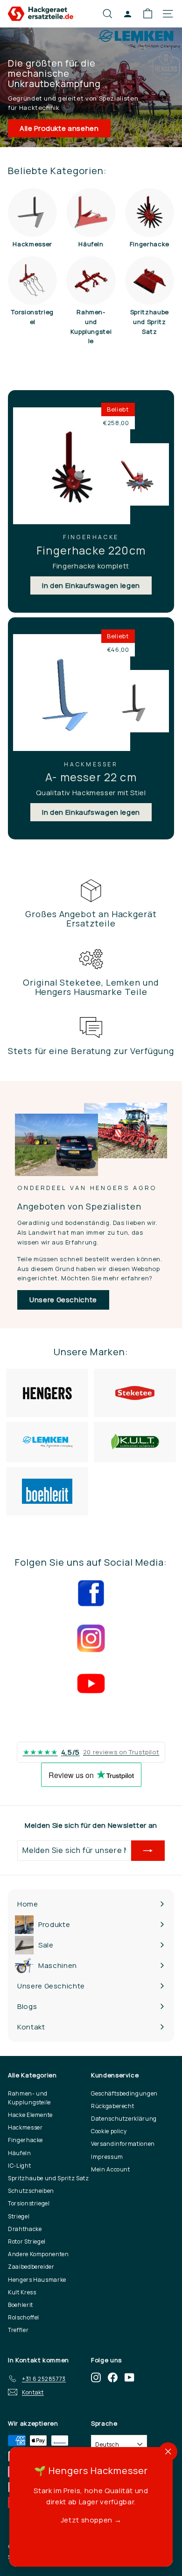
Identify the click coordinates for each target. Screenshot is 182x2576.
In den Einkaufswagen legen (91, 585)
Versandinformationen (123, 2144)
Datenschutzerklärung (124, 2119)
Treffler (18, 2330)
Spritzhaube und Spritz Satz (49, 2178)
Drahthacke (25, 2229)
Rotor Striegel (27, 2241)
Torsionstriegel (29, 2203)
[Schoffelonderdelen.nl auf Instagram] (96, 2377)
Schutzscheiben (31, 2191)
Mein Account (111, 2169)
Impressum (107, 2157)
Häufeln (20, 2153)
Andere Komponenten (38, 2254)
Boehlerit (21, 2305)
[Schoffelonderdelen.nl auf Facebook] (113, 2377)
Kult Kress (22, 2292)
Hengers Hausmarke (37, 2280)
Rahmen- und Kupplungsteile (29, 2098)
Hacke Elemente (30, 2115)
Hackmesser (25, 2127)
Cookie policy (109, 2131)
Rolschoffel (24, 2317)
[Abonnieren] (148, 1851)
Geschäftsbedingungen (124, 2093)
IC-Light (19, 2166)
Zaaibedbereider (31, 2267)
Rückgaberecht (112, 2106)
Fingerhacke (25, 2140)
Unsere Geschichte (63, 1300)
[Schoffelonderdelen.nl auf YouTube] (129, 2377)
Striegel (19, 2216)
